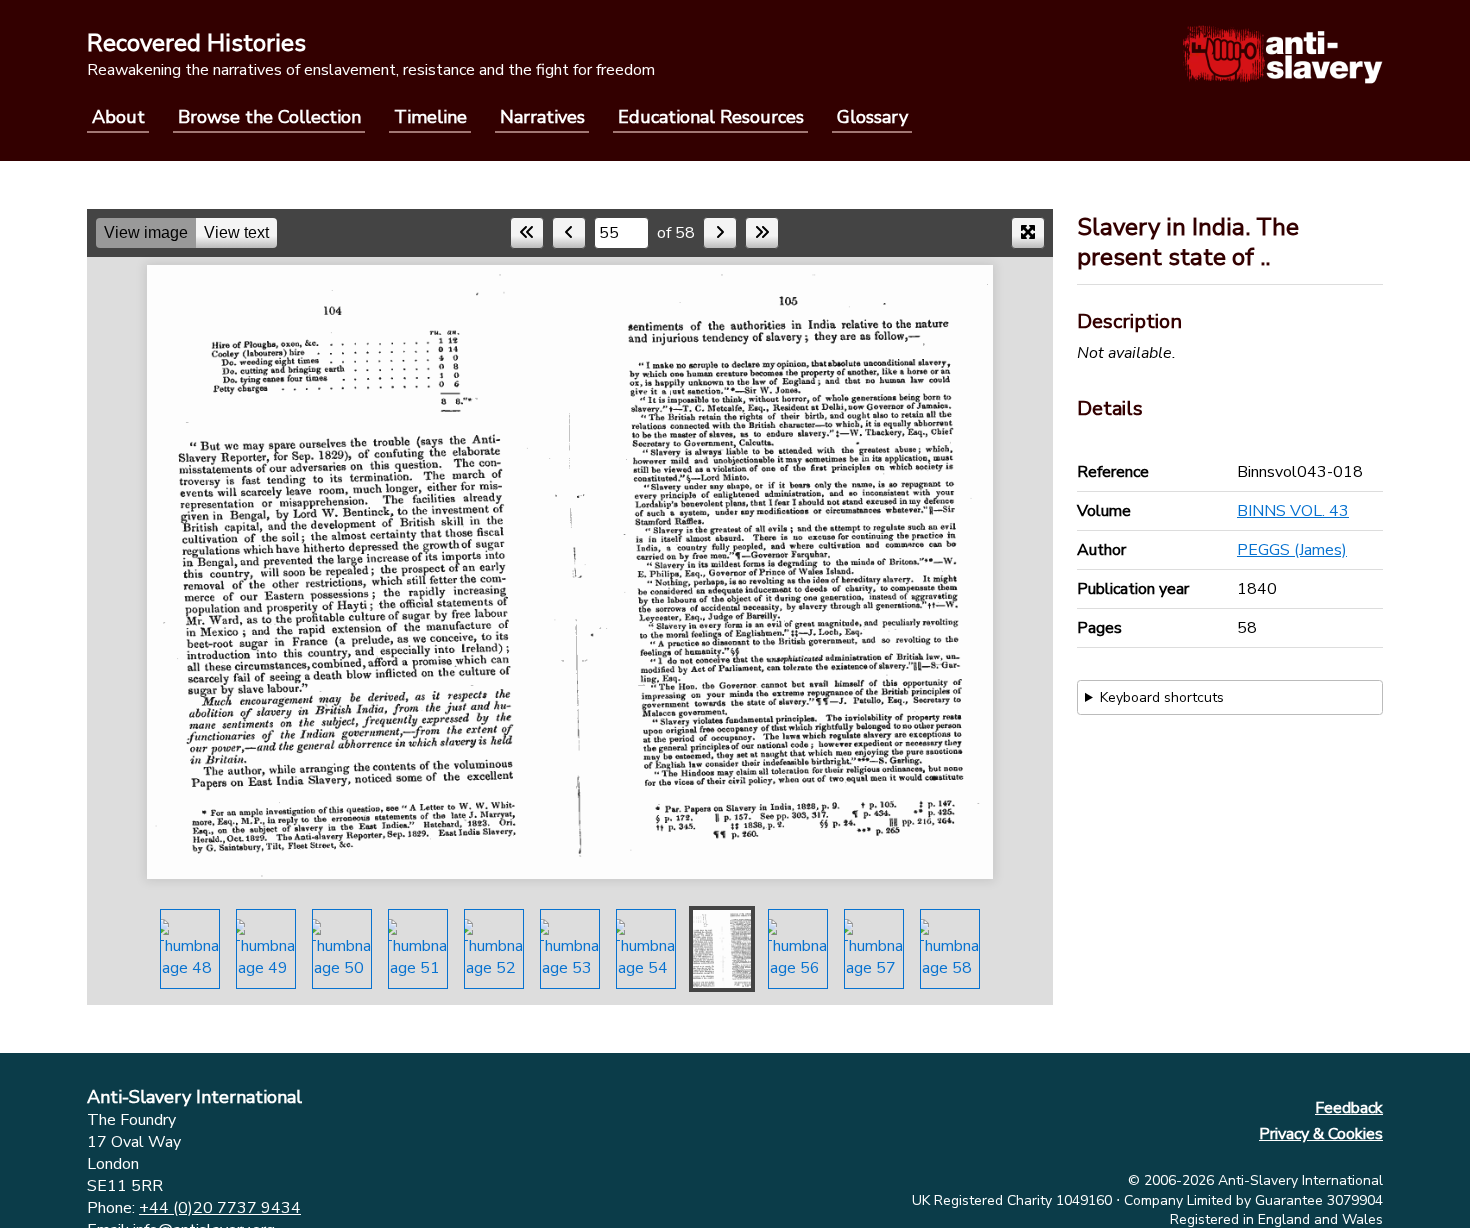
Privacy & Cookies (1321, 1134)
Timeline (430, 117)
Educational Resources (711, 117)
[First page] (527, 233)
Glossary (872, 117)
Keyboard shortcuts (1162, 697)
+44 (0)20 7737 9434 (220, 1208)
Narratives (542, 117)
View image (146, 232)
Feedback (1349, 1108)
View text (236, 232)
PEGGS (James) (1292, 550)
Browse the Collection (269, 117)
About (118, 117)
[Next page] (720, 233)
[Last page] (762, 233)
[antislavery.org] (1282, 54)
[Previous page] (569, 233)
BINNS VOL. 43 (1293, 511)
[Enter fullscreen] (1028, 233)
